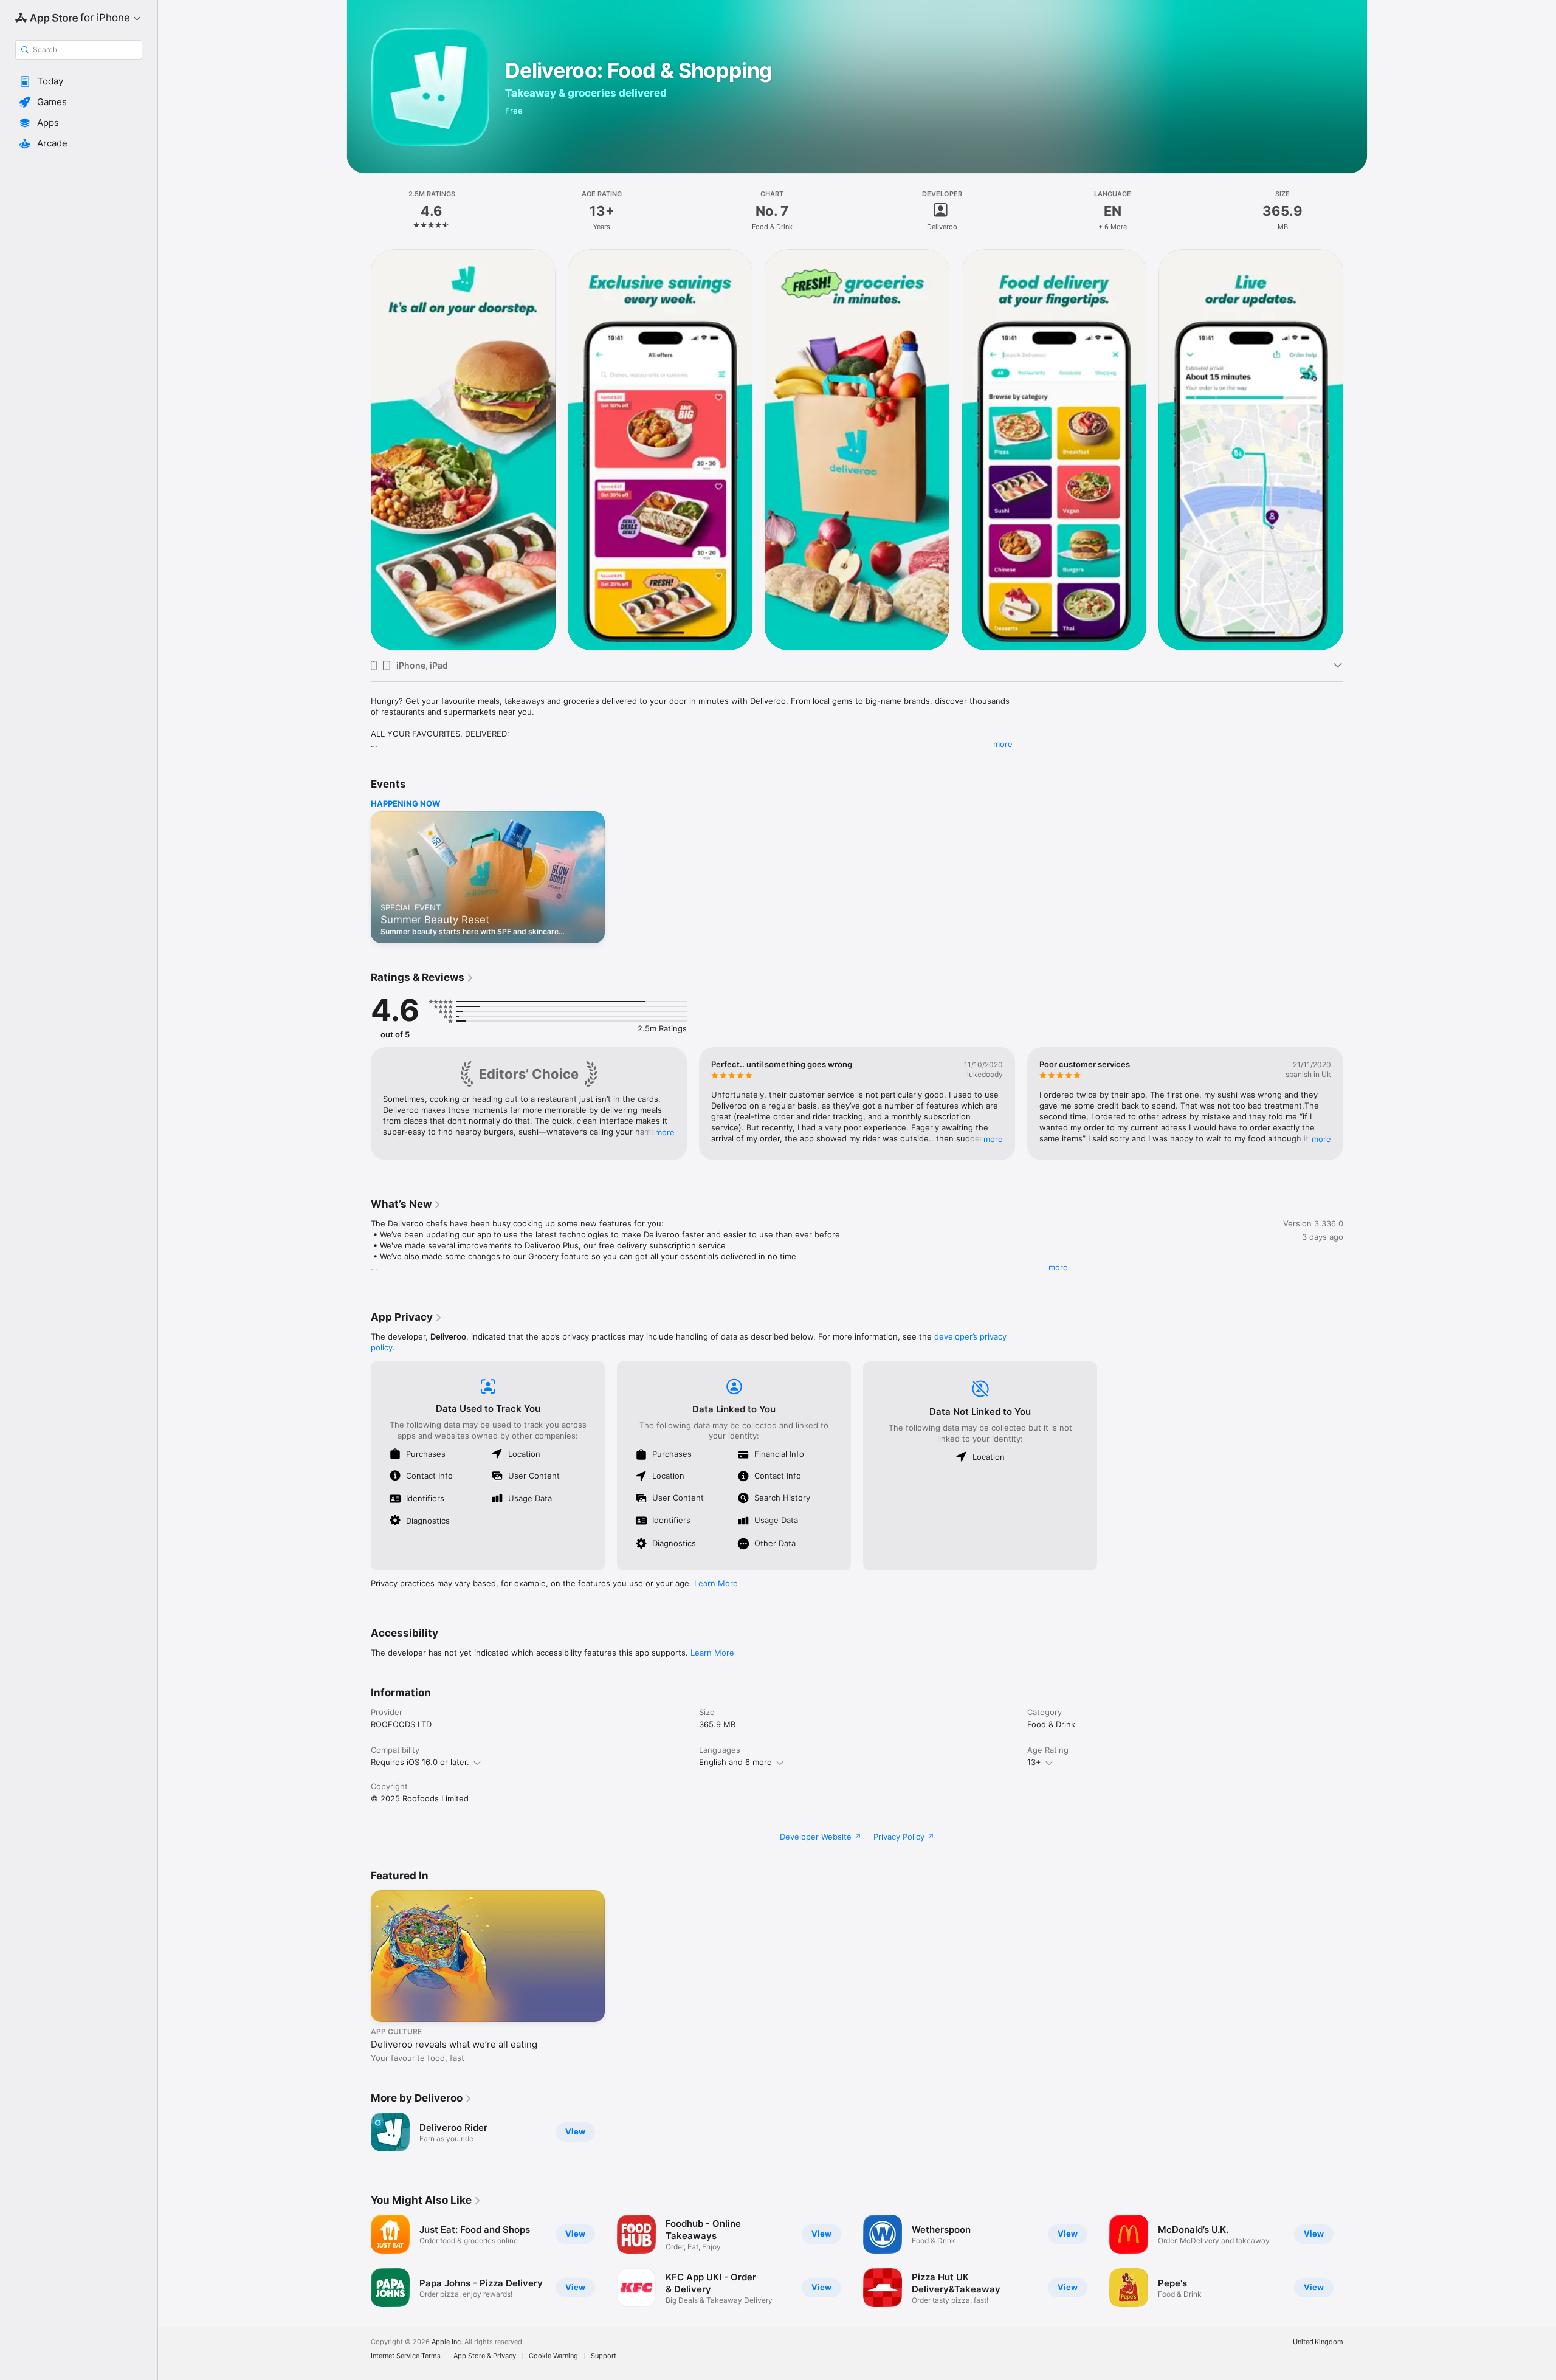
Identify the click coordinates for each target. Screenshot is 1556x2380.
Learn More (716, 1583)
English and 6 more (735, 1762)
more (1003, 744)
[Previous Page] (359, 449)
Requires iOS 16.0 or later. (420, 1762)
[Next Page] (1355, 449)
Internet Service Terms (406, 2356)
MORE (665, 1132)
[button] (79, 81)
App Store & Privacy (485, 2356)
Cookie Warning (553, 2356)
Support (604, 2356)
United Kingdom (1318, 2342)
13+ (1034, 1762)
